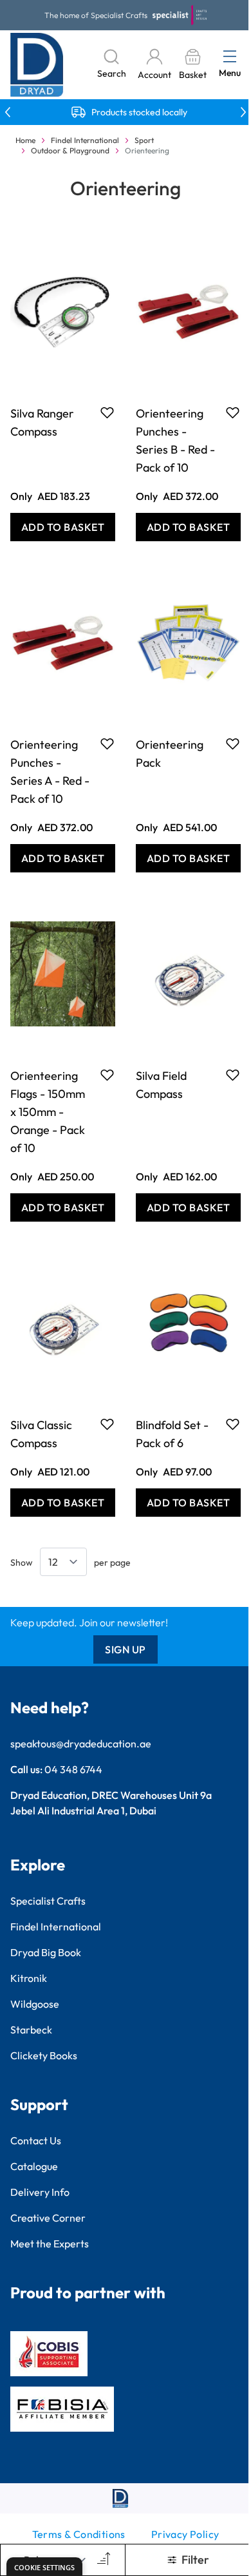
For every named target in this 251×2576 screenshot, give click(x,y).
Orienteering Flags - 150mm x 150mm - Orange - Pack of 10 (48, 1112)
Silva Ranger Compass (42, 422)
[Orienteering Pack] (188, 642)
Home (25, 140)
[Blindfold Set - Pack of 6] (188, 1323)
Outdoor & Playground (70, 150)
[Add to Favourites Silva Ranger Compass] (107, 412)
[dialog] (44, 2567)
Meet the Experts (50, 2244)
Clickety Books (44, 2055)
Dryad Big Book (46, 1952)
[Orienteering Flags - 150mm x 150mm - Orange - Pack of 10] (63, 974)
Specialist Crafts (48, 1901)
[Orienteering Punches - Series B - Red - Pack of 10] (188, 311)
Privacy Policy (185, 2534)
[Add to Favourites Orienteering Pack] (233, 744)
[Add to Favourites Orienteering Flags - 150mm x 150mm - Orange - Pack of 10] (107, 1075)
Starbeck (31, 2030)
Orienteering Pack (170, 754)
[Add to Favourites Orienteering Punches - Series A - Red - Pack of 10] (107, 744)
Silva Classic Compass (41, 1434)
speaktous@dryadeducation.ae (81, 1744)
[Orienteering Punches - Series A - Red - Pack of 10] (63, 642)
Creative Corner (48, 2218)
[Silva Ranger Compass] (63, 311)
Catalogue (34, 2166)
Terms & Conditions (79, 2534)
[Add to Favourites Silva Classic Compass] (107, 1424)
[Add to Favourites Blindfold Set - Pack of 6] (233, 1424)
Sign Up (126, 1649)
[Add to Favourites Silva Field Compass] (233, 1075)
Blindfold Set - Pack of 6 (172, 1434)
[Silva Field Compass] (188, 974)
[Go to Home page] (37, 65)
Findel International (85, 140)
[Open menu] (230, 56)
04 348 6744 (73, 1769)
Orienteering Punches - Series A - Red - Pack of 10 (50, 772)
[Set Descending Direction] (102, 2560)
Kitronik (29, 1978)
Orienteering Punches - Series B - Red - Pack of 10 (175, 440)
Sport (144, 140)
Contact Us (36, 2140)
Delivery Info (40, 2192)
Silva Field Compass (161, 1085)
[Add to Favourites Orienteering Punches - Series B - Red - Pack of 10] (233, 412)
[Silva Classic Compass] (63, 1323)
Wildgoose (35, 2004)
